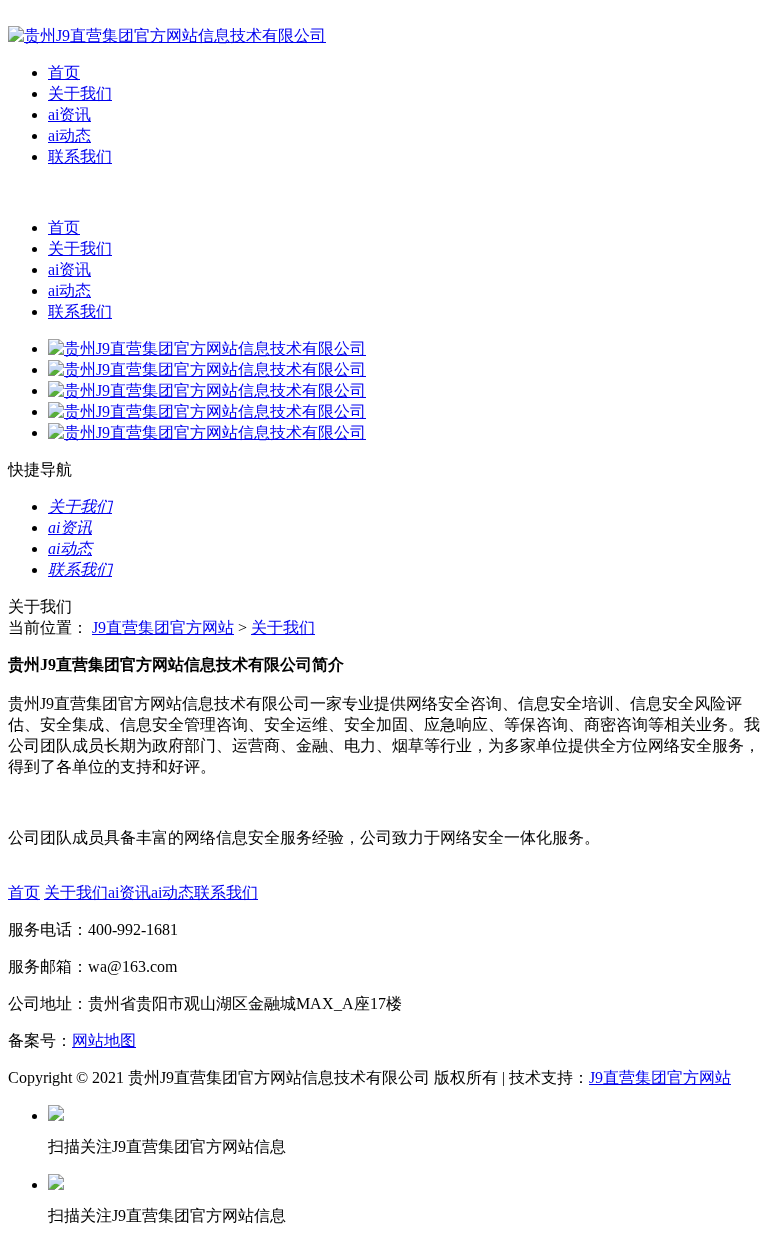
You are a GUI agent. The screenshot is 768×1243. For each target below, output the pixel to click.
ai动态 (69, 135)
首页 (64, 72)
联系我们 (80, 156)
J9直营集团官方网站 (163, 627)
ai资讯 (69, 114)
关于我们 (80, 93)
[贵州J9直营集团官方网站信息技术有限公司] (167, 35)
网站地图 (104, 1040)
